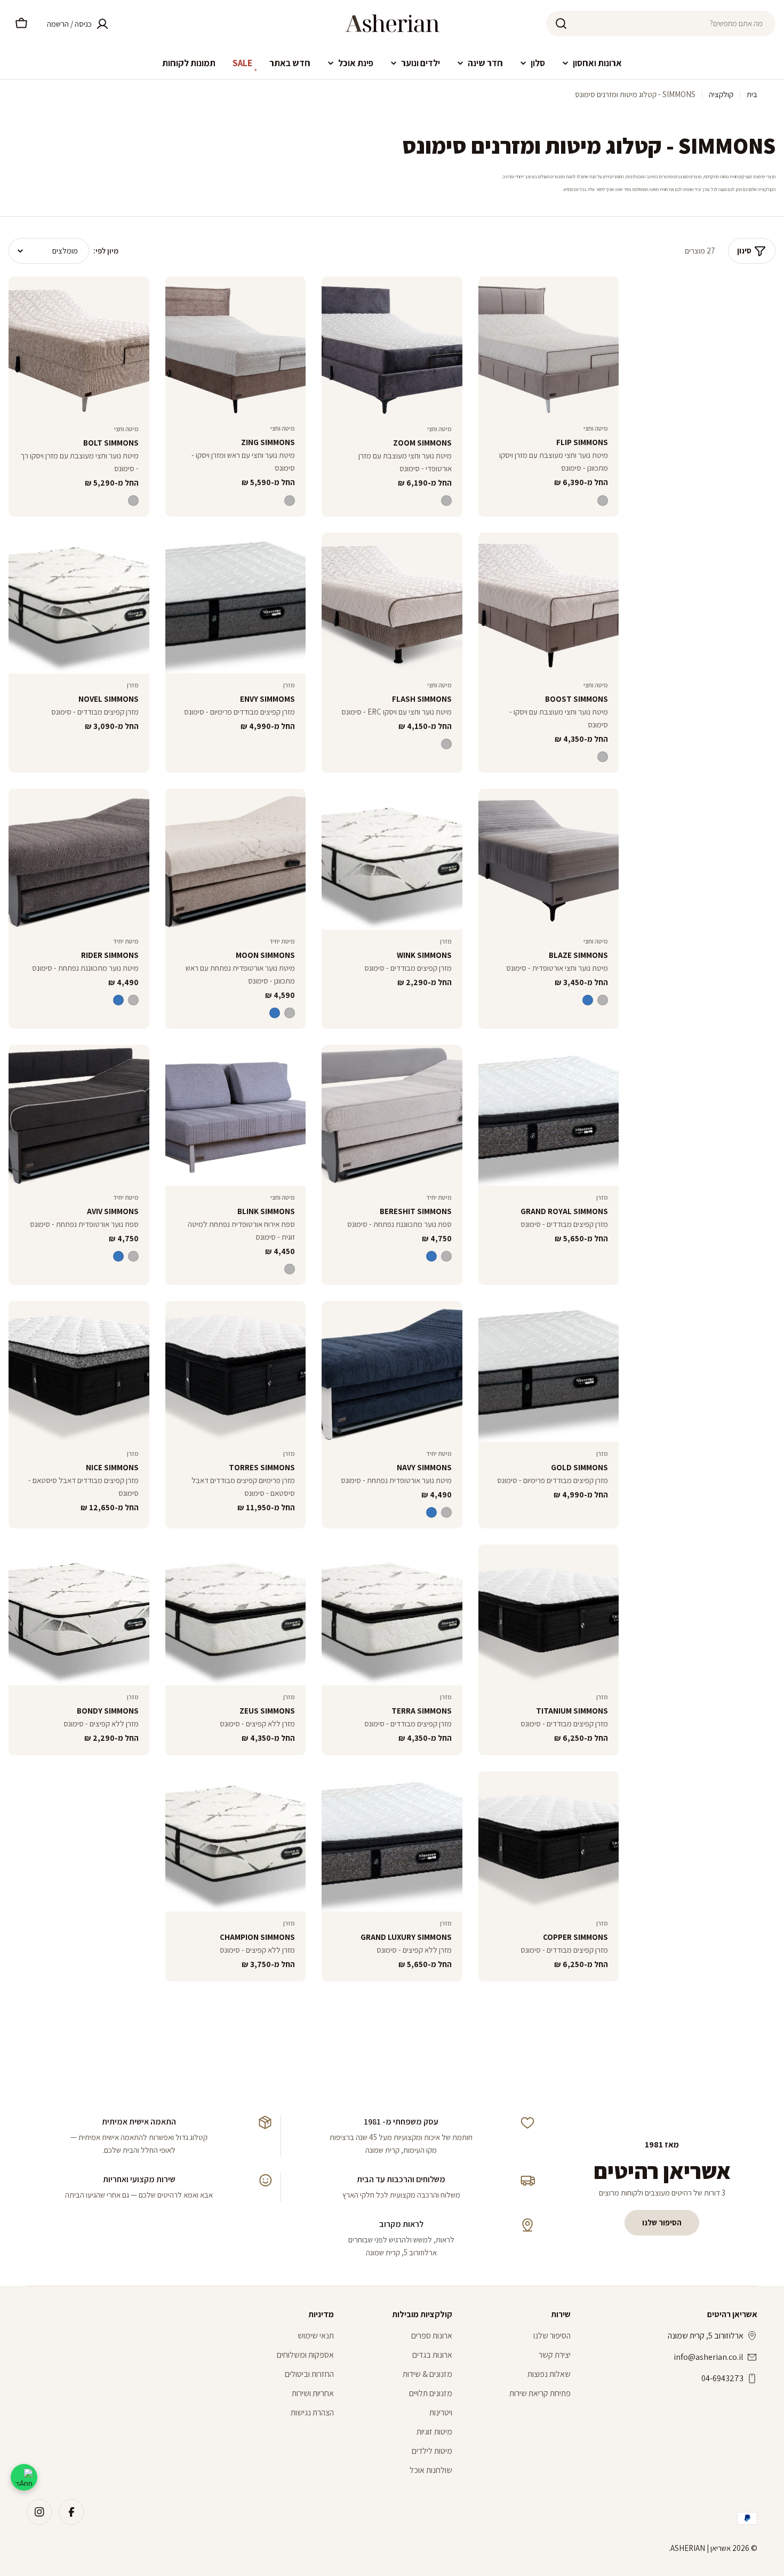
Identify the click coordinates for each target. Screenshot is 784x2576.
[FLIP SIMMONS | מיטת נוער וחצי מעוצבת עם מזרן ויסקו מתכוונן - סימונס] (549, 347)
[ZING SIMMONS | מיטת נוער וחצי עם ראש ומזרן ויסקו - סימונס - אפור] (290, 501)
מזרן (289, 685)
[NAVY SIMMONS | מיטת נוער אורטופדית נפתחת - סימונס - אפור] (446, 1512)
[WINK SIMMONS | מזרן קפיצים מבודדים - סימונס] (392, 859)
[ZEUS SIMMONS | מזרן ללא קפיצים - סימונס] (236, 1615)
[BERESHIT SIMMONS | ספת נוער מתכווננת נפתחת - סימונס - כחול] (431, 1256)
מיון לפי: (106, 251)
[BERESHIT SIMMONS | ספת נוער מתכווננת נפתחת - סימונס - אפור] (446, 1256)
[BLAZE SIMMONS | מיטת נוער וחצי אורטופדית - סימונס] (549, 859)
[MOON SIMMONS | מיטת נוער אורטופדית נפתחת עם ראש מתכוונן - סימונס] (236, 859)
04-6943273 (722, 2378)
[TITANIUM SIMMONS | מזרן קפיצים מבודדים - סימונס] (549, 1615)
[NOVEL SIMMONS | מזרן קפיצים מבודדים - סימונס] (79, 603)
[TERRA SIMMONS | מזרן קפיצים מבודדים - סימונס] (392, 1615)
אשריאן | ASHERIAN (701, 2548)
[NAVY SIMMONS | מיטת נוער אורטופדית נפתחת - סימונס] (392, 1372)
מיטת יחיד (282, 941)
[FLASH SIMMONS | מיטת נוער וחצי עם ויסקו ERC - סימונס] (392, 603)
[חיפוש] (561, 23)
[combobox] (661, 23)
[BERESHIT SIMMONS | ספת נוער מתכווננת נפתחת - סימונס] (392, 1115)
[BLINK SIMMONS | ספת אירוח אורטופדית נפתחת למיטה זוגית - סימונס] (236, 1115)
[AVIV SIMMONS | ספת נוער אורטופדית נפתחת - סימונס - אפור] (133, 1256)
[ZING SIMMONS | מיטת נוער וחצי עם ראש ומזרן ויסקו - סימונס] (236, 347)
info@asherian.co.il (709, 2357)
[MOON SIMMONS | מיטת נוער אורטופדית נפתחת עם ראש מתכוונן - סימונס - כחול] (275, 1013)
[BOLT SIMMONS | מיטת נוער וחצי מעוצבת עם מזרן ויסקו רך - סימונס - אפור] (133, 501)
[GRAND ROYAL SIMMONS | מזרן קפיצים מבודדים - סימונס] (549, 1115)
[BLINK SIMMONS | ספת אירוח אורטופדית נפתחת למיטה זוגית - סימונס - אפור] (290, 1269)
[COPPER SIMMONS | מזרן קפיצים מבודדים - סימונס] (549, 1842)
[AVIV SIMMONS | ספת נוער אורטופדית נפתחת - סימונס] (79, 1115)
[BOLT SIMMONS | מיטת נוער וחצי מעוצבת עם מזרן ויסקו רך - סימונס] (79, 347)
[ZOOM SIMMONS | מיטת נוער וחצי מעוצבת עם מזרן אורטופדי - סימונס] (392, 347)
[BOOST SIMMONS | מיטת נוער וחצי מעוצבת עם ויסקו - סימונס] (549, 603)
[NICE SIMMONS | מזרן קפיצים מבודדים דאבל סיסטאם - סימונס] (79, 1372)
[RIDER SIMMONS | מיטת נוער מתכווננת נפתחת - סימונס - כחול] (118, 1000)
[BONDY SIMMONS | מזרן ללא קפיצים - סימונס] (79, 1615)
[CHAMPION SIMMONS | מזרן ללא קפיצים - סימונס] (236, 1842)
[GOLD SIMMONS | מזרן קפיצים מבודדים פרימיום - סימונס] (549, 1372)
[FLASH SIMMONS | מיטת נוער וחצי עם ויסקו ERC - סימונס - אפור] (446, 744)
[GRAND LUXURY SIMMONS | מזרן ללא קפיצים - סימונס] (392, 1842)
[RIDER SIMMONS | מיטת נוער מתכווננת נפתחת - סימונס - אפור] (133, 1000)
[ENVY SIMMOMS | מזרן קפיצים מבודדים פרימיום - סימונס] (236, 603)
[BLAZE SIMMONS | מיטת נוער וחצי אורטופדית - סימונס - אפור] (603, 1000)
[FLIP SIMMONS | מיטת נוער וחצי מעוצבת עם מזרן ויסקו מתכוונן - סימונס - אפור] (603, 501)
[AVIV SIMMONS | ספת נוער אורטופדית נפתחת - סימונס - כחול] (118, 1256)
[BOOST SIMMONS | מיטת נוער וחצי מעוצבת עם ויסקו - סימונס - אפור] (603, 757)
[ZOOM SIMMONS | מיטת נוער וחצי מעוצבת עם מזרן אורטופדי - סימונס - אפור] (446, 501)
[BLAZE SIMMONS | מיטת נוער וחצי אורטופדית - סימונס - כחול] (588, 1000)
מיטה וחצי (596, 428)
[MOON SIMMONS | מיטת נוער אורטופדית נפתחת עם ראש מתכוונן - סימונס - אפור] (290, 1013)
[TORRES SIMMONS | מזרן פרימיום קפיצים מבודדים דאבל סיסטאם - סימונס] (236, 1372)
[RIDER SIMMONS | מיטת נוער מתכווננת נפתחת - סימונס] (79, 859)
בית (752, 94)
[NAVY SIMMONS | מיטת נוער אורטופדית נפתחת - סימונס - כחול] (431, 1512)
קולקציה (721, 94)
